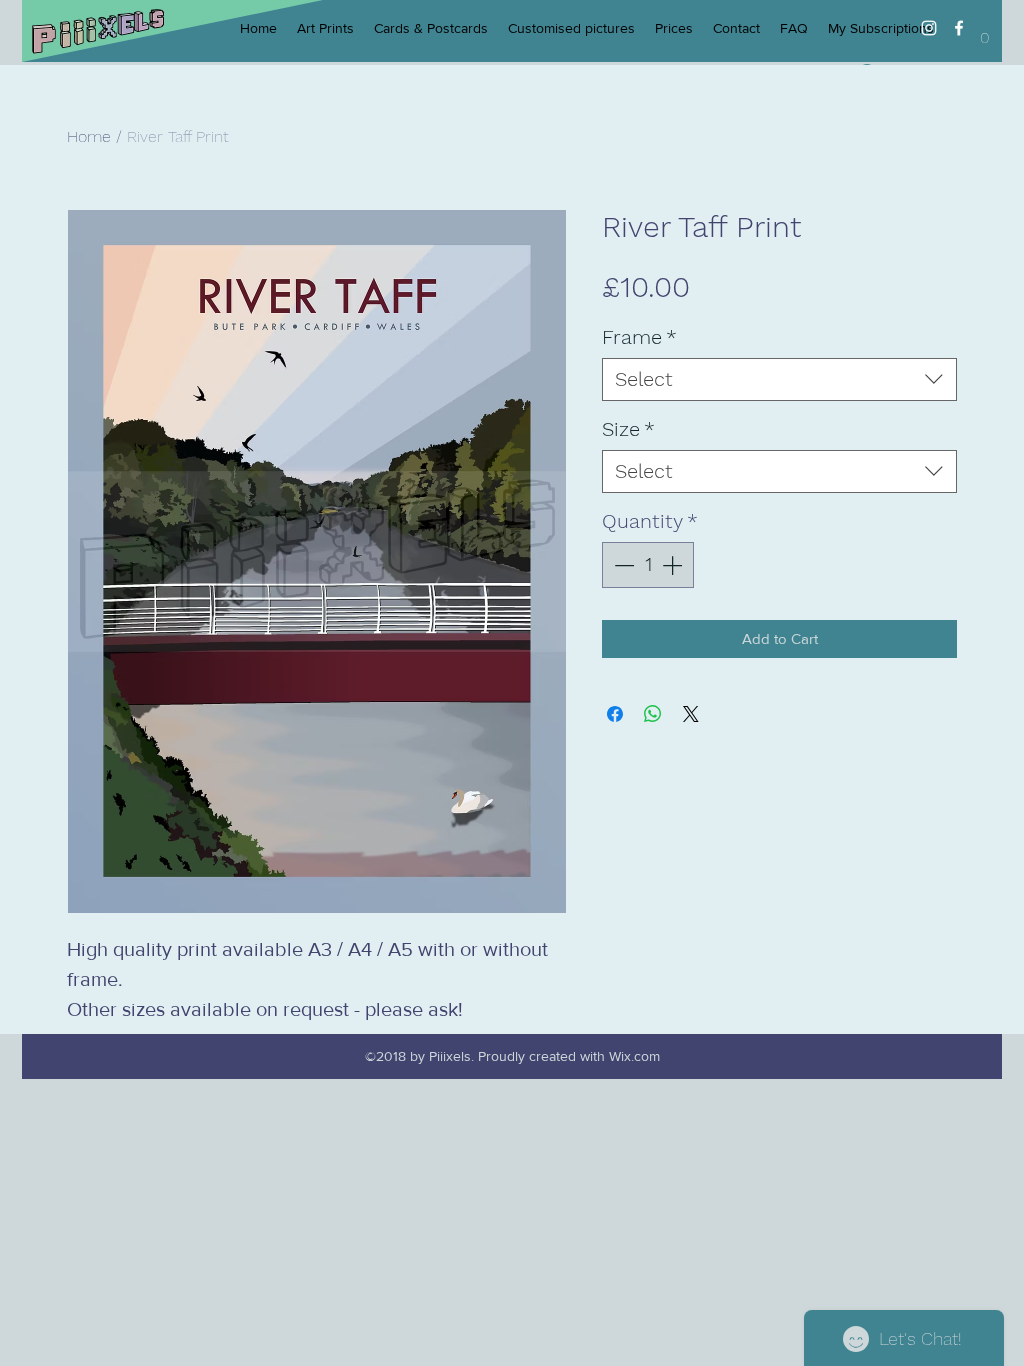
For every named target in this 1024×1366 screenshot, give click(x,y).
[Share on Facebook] (615, 714)
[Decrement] (622, 565)
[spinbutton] (648, 565)
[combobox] (779, 379)
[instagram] (929, 28)
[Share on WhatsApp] (653, 714)
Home (89, 136)
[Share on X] (691, 714)
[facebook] (959, 28)
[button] (985, 30)
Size (628, 429)
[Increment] (674, 565)
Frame (639, 337)
